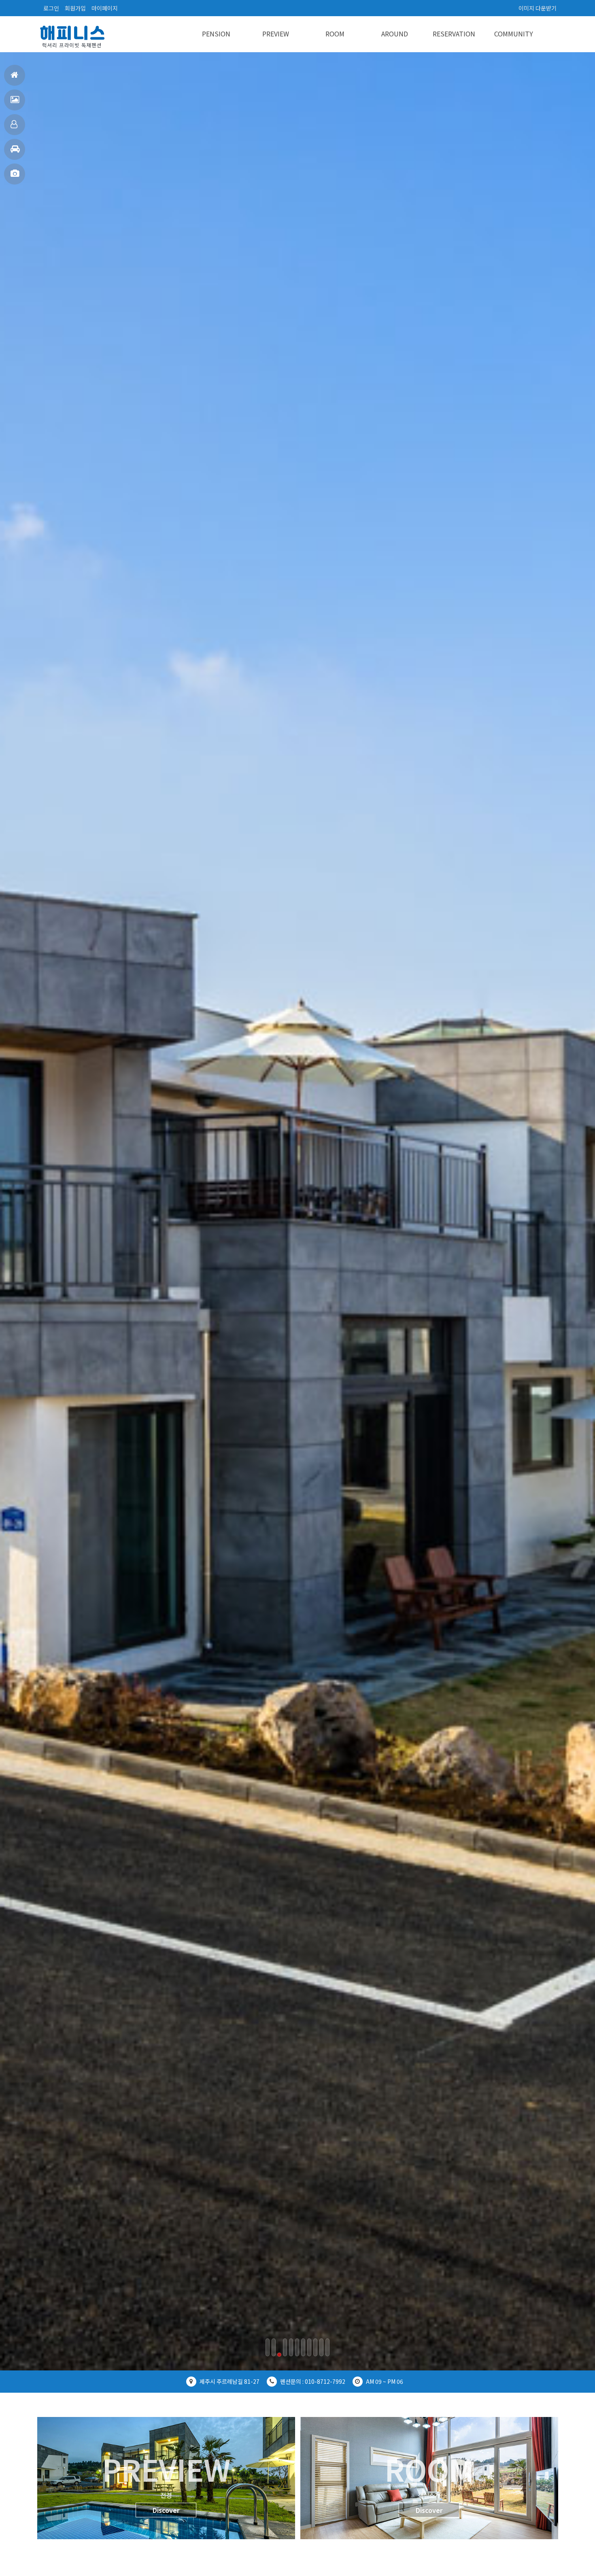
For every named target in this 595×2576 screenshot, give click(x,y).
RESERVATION (454, 34)
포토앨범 (15, 174)
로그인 (51, 8)
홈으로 (15, 75)
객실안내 (15, 125)
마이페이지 (105, 8)
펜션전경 (15, 100)
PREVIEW (276, 34)
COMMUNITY (514, 34)
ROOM (335, 34)
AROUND (395, 34)
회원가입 (75, 8)
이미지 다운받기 (538, 8)
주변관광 (15, 149)
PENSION (216, 34)
